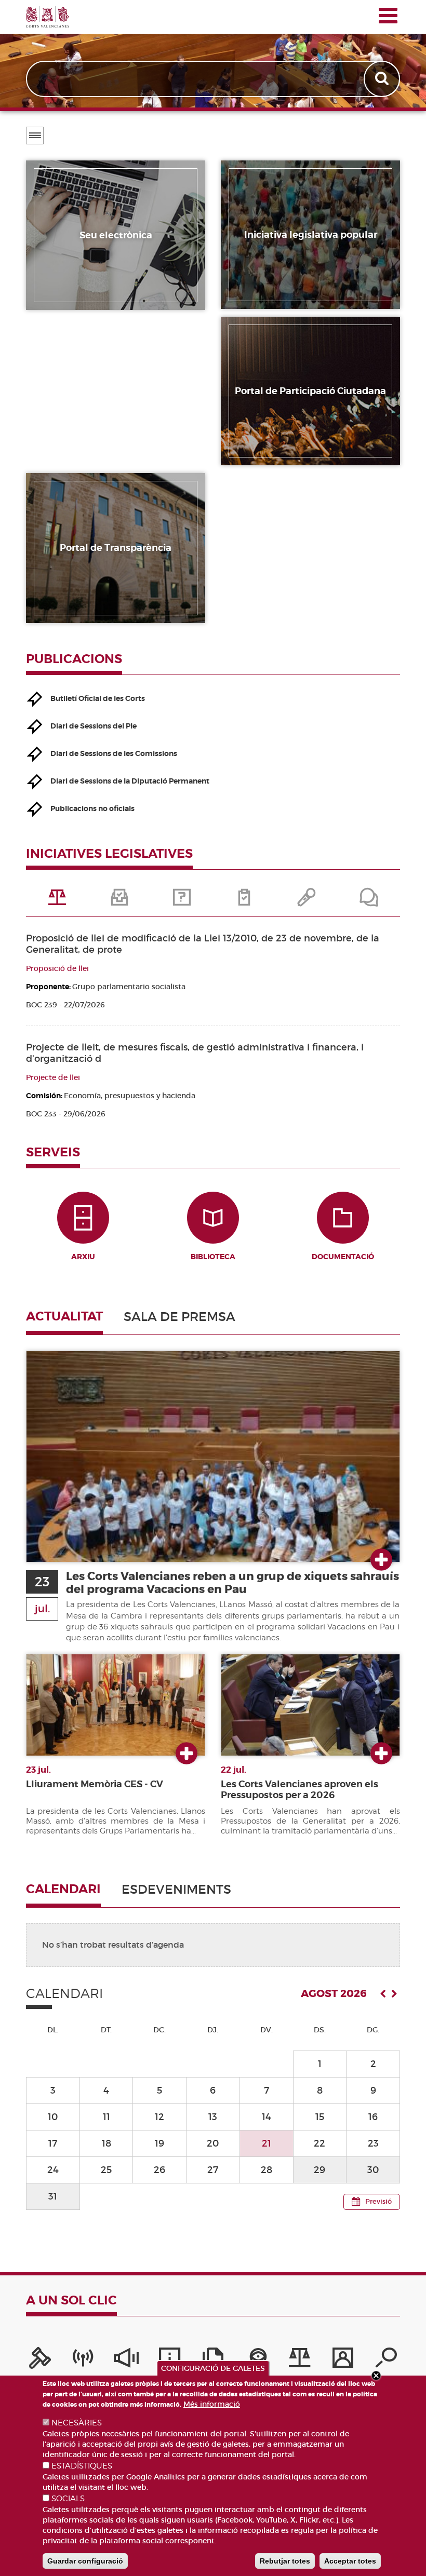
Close (376, 2376)
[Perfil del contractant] (343, 2361)
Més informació (212, 2404)
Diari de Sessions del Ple (94, 726)
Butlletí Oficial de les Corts (98, 698)
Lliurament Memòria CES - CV (95, 1784)
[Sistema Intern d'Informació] (126, 2361)
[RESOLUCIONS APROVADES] (244, 901)
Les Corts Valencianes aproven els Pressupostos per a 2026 (299, 1790)
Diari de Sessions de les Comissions (114, 753)
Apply (383, 79)
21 (267, 2143)
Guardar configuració (85, 2561)
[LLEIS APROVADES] (119, 901)
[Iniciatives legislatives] (300, 2361)
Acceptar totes (350, 2561)
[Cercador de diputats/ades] (386, 2361)
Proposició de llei (57, 968)
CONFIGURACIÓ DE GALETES (213, 2368)
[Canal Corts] (83, 2361)
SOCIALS (68, 2499)
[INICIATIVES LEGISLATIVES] (57, 901)
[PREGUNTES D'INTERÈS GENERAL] (182, 901)
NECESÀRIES (77, 2423)
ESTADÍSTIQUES (82, 2466)
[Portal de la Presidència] (40, 2361)
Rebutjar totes (285, 2561)
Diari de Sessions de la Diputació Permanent (130, 781)
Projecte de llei (53, 1077)
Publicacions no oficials (92, 808)
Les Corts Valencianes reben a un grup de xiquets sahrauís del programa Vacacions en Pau (232, 1583)
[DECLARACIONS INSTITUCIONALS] (307, 901)
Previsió (378, 2201)
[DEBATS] (369, 901)
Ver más (381, 1560)
